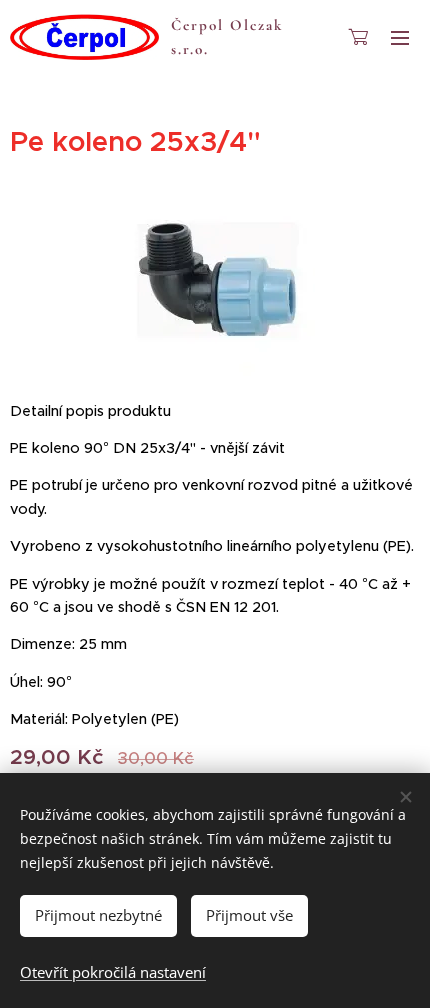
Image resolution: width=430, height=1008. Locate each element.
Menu (400, 37)
